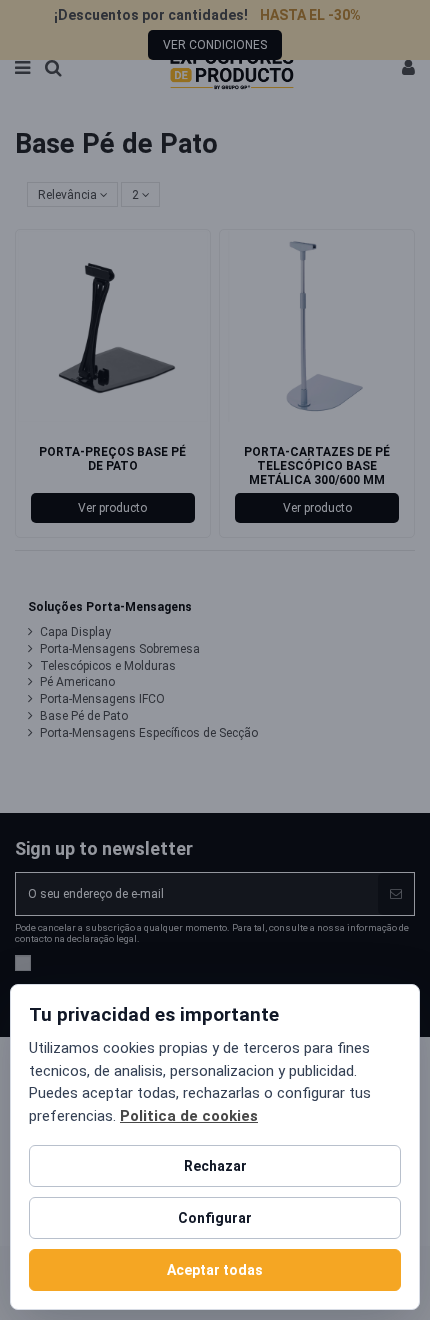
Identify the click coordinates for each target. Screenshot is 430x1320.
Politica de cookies (189, 1116)
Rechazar (215, 1166)
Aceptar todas (215, 1270)
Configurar (215, 1218)
